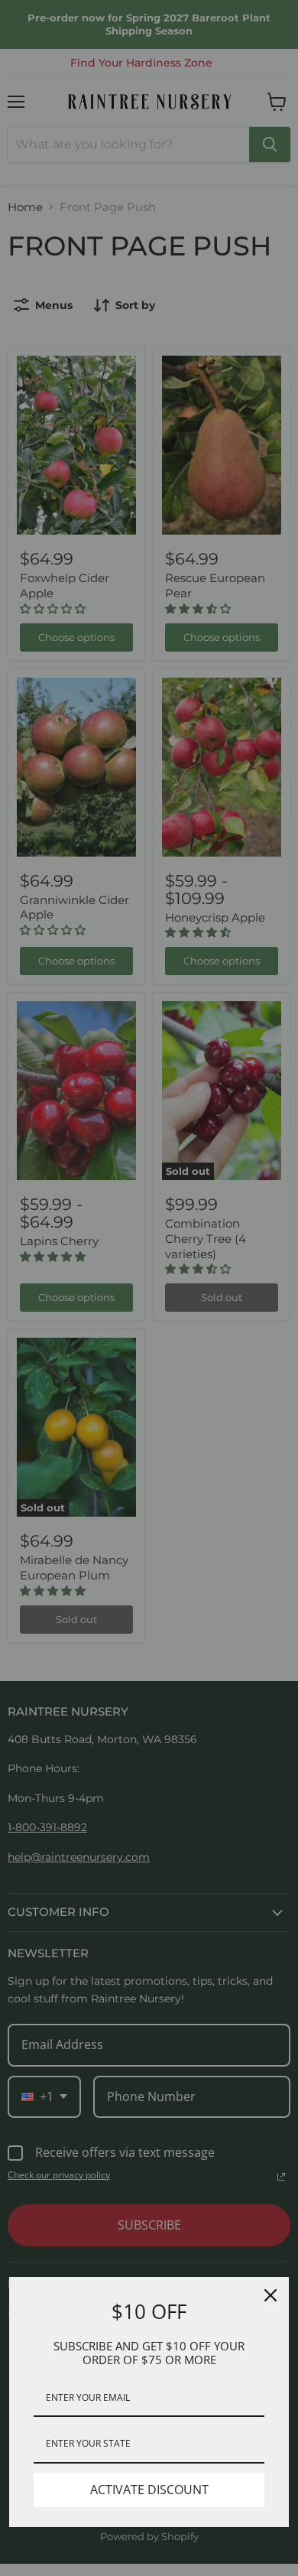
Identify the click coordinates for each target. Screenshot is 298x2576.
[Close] (270, 2295)
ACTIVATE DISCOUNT (149, 2490)
